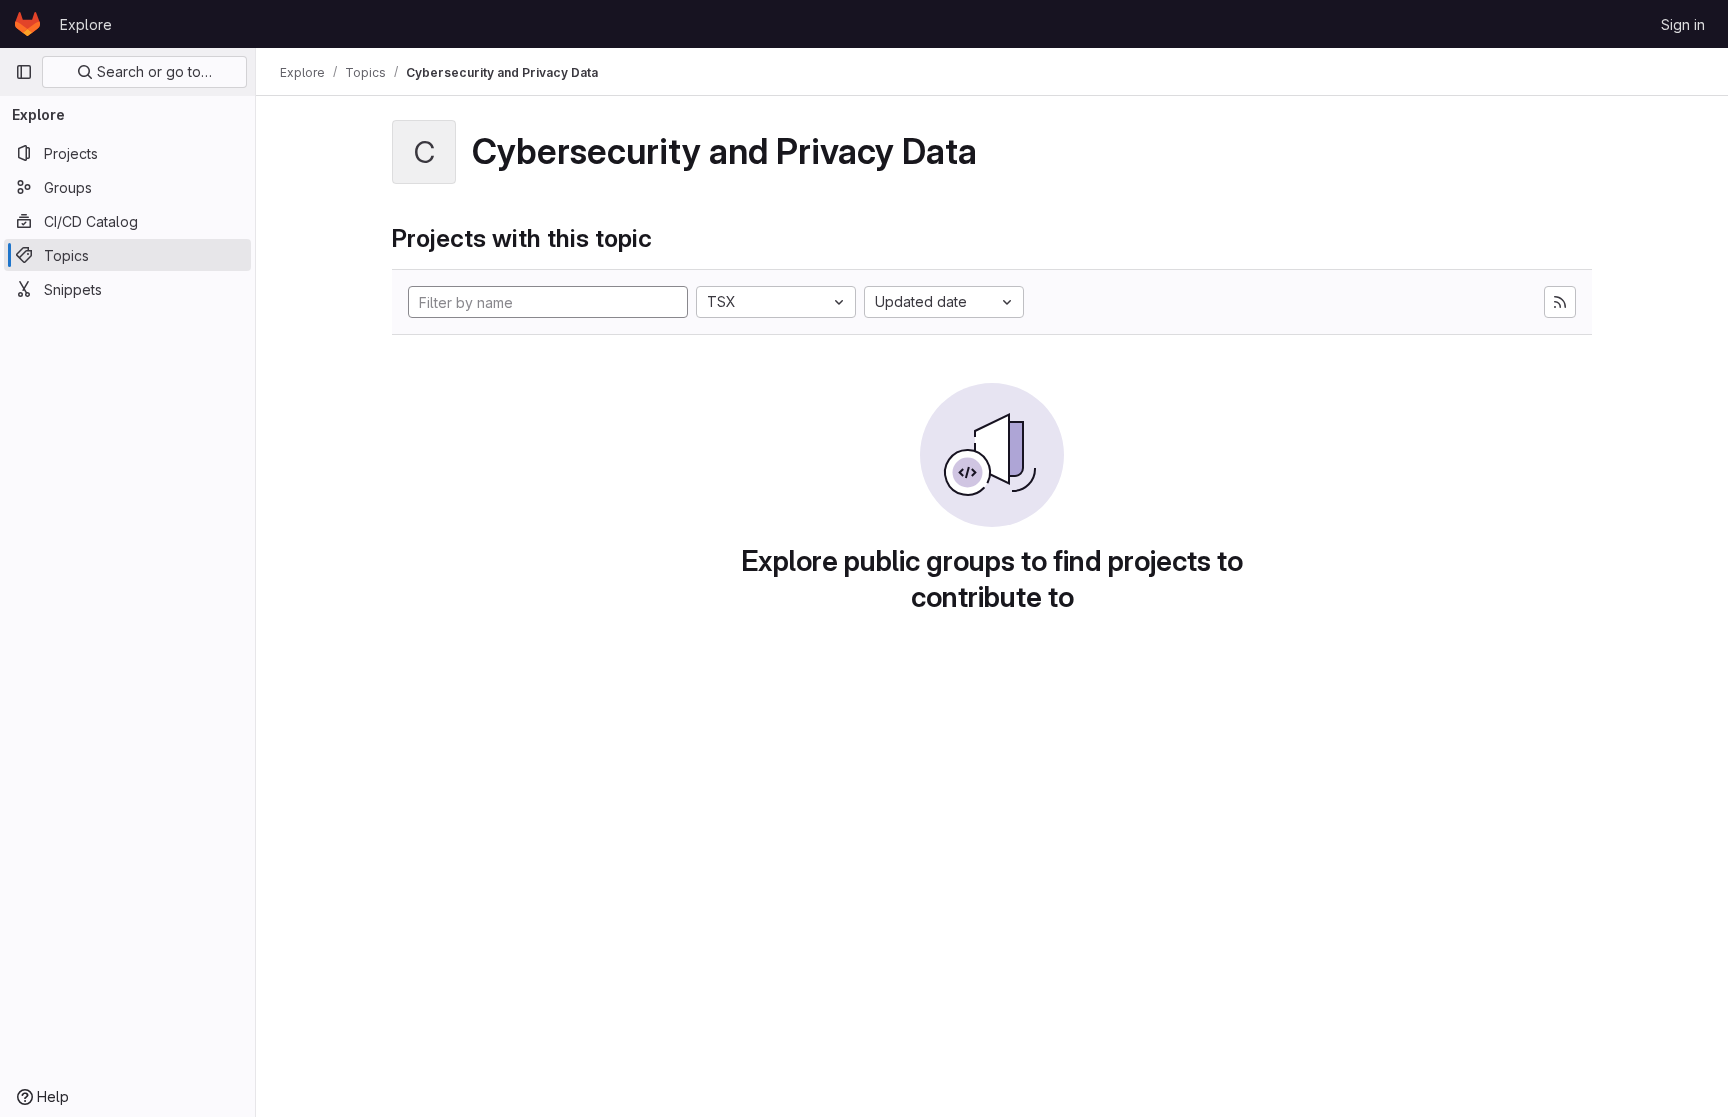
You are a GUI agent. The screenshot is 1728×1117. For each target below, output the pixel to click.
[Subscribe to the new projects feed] (1560, 302)
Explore (86, 24)
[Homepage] (27, 24)
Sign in (1683, 24)
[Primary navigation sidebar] (24, 72)
